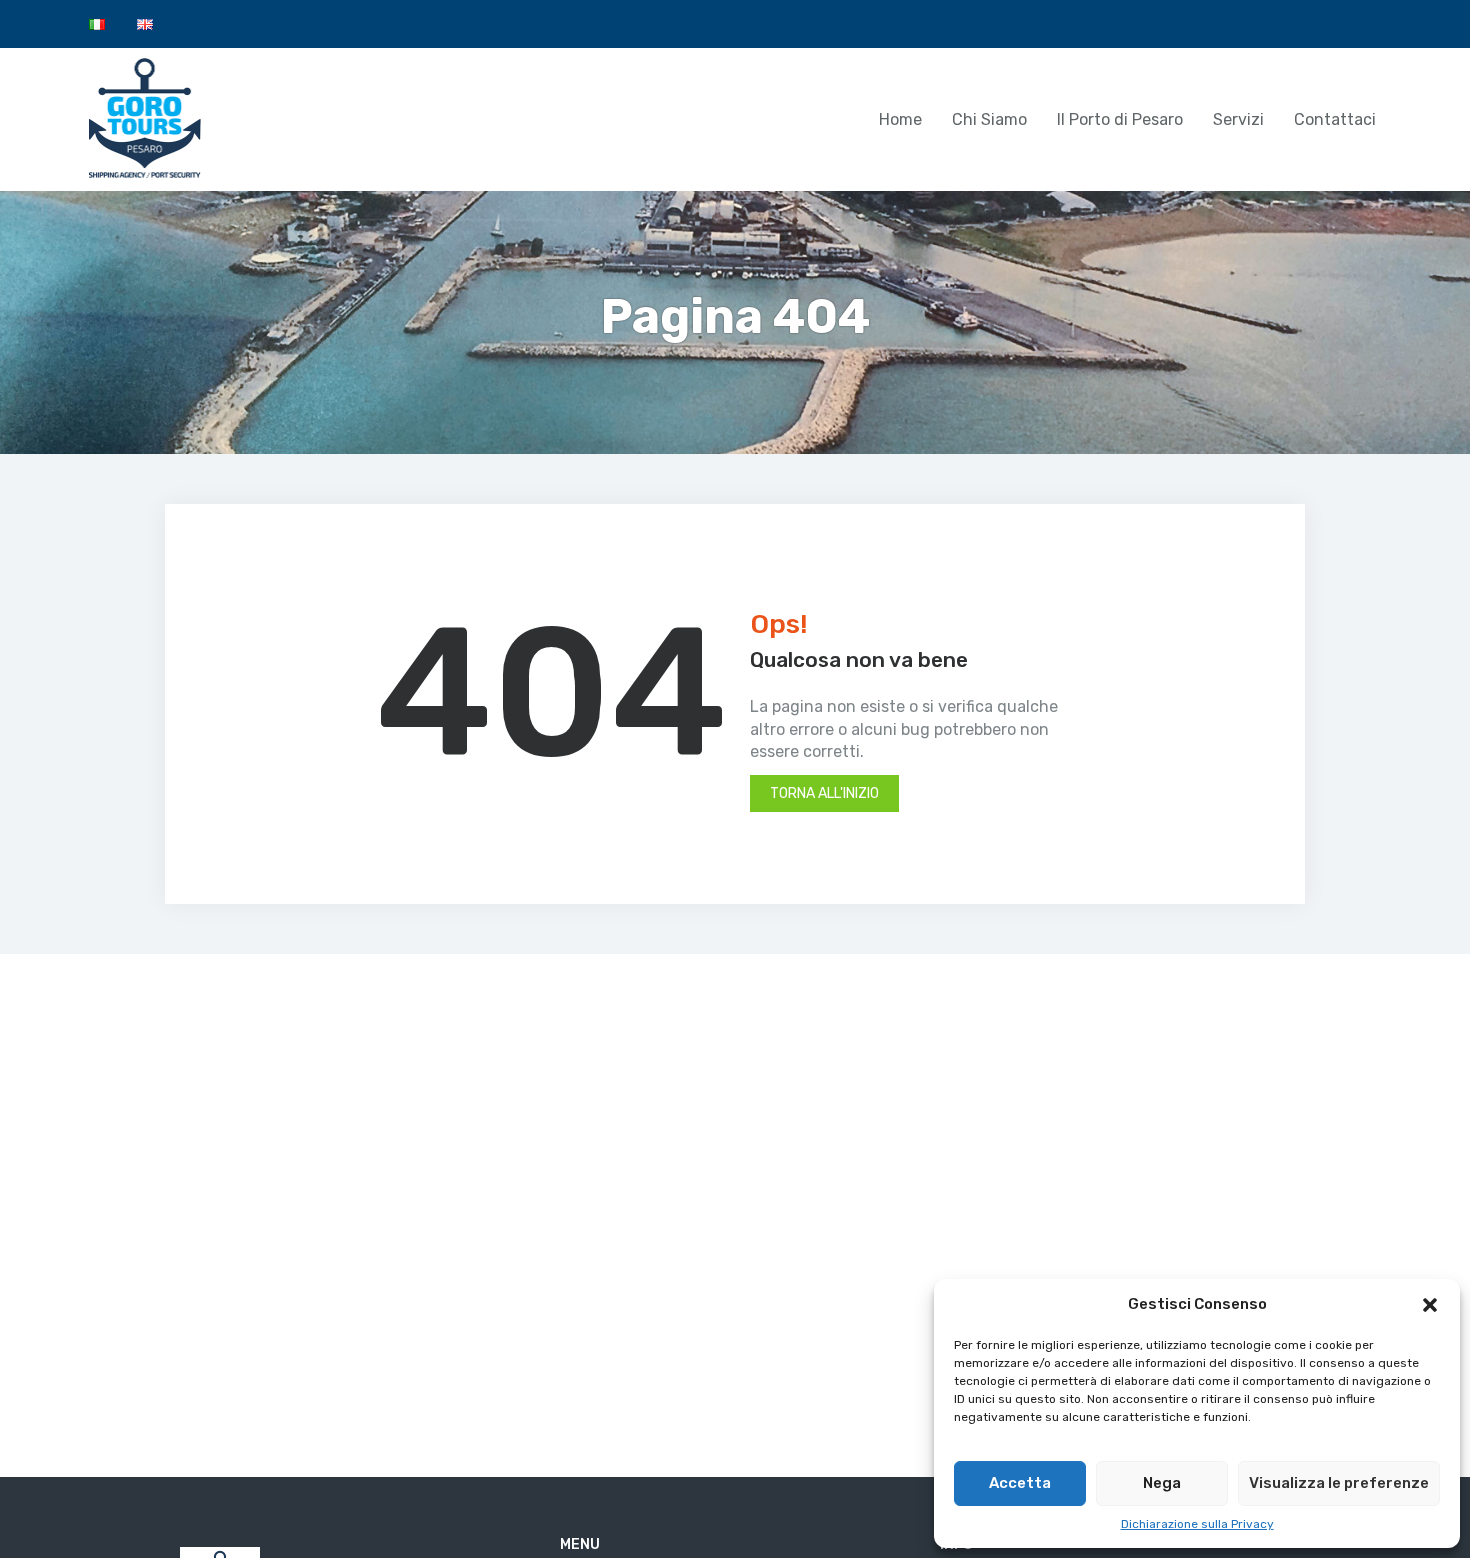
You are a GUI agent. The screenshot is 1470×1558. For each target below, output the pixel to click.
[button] (1430, 1305)
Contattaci (1335, 119)
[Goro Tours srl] (145, 117)
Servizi (1238, 119)
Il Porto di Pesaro (1120, 119)
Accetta (1020, 1483)
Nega (1162, 1483)
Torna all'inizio (824, 793)
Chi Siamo (989, 119)
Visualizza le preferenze (1339, 1483)
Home (900, 119)
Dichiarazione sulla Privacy (1197, 1524)
